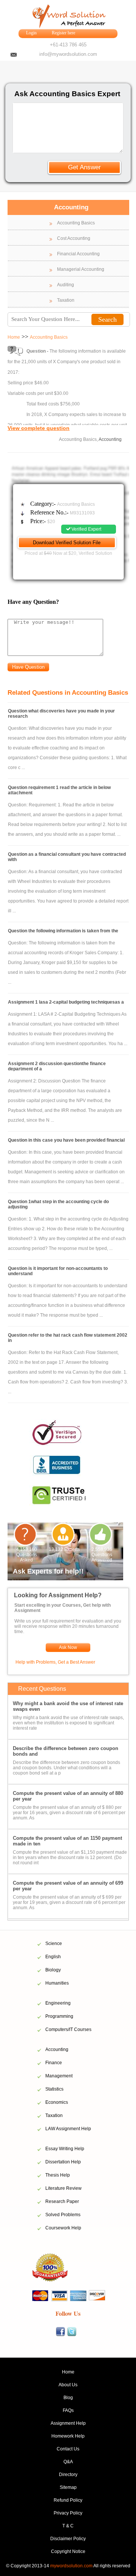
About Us (68, 2385)
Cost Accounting (74, 238)
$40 (48, 553)
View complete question (39, 428)
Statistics (54, 2089)
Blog (68, 2398)
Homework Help (68, 2436)
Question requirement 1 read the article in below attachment (59, 790)
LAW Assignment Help (68, 2129)
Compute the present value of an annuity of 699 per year (68, 1886)
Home (14, 337)
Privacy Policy (68, 2513)
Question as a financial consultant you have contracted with (67, 857)
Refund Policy (68, 2500)
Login (31, 33)
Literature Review (63, 2188)
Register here (63, 33)
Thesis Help (58, 2175)
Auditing (66, 285)
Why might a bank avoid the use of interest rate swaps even (68, 1706)
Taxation (66, 300)
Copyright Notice (68, 2551)
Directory (68, 2475)
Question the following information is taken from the (63, 931)
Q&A (68, 2462)
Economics (57, 2102)
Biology (53, 1970)
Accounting (57, 2049)
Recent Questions (42, 1689)
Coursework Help (63, 2228)
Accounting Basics (76, 223)
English (53, 1957)
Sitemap (68, 2487)
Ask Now (68, 1647)
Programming (59, 2016)
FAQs (68, 2410)
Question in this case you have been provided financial (66, 1140)
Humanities (57, 1983)
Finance (54, 2063)
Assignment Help (68, 2423)
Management (59, 2076)
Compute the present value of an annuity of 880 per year (68, 1796)
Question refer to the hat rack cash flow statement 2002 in (68, 1338)
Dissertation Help (63, 2162)
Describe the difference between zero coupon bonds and (66, 1751)
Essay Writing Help (65, 2149)
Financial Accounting (78, 254)
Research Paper (62, 2201)
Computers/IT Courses (68, 2029)
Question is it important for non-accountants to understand (58, 1271)
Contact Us (68, 2449)
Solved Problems (63, 2215)
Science (54, 1944)
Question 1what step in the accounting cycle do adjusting (58, 1204)
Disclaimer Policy (68, 2539)
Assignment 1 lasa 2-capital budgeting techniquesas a (66, 1002)
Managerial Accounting (81, 269)
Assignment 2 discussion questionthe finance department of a (57, 1066)
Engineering (58, 2003)
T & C (68, 2526)
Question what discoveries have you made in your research (61, 714)
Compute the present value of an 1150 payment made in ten (67, 1841)
